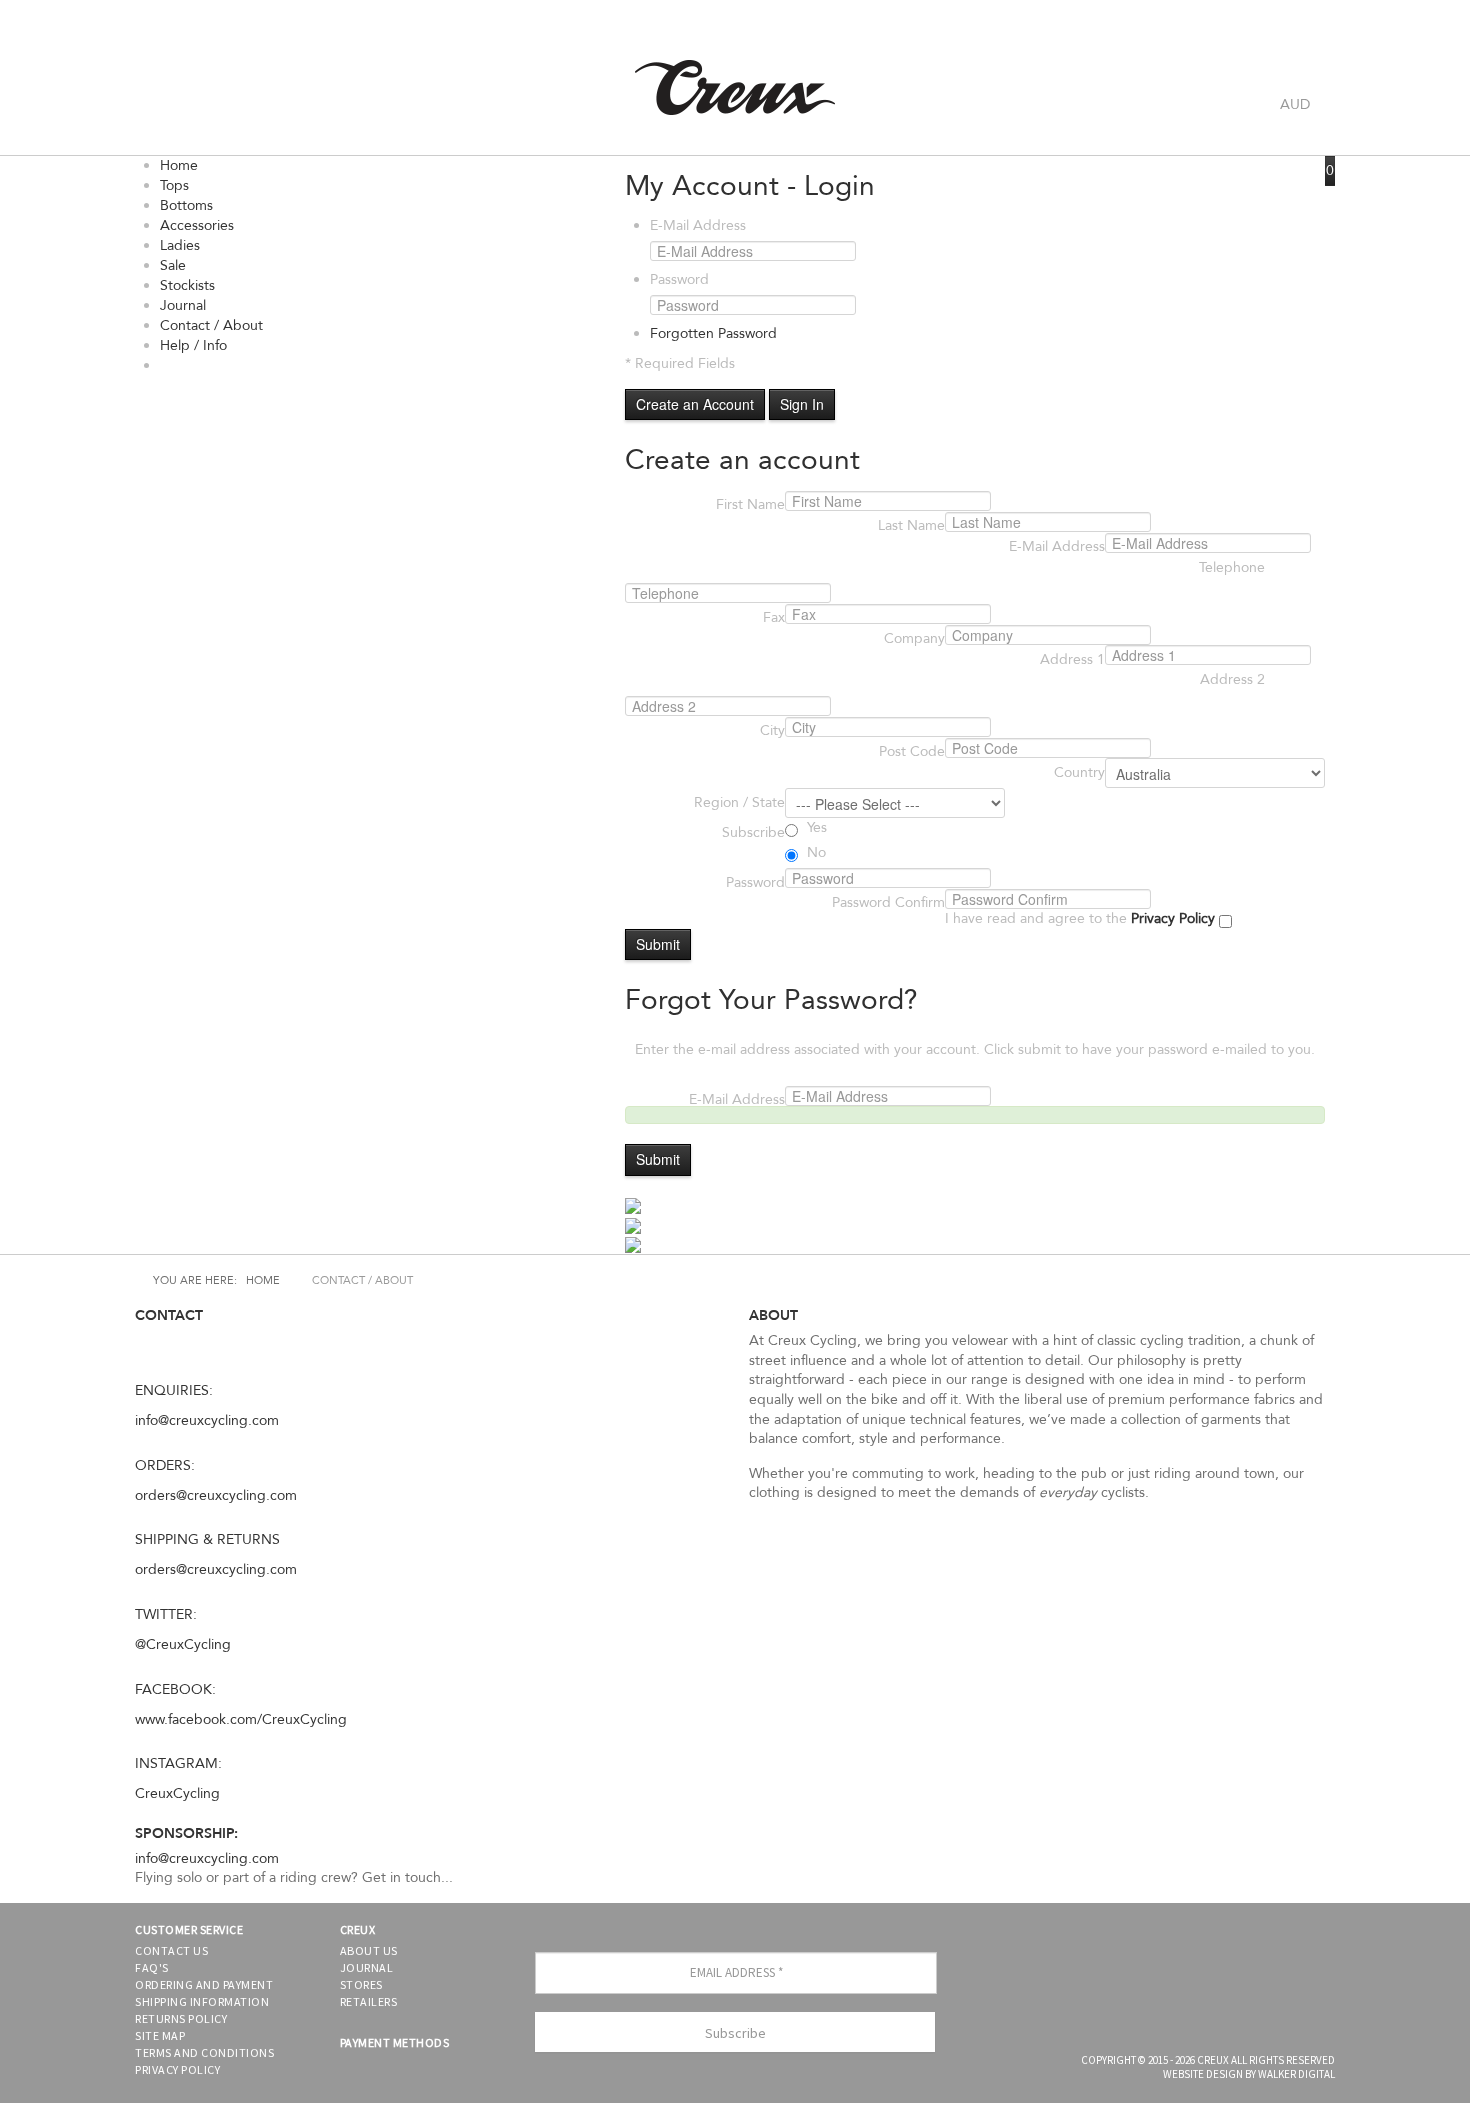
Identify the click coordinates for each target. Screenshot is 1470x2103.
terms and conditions (204, 2052)
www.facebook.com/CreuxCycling (241, 1719)
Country (1079, 772)
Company (914, 638)
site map (160, 2035)
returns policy (181, 2018)
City (772, 730)
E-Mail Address (698, 225)
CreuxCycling (177, 1793)
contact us (171, 1950)
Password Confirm (888, 902)
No (814, 852)
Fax (774, 617)
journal (367, 1967)
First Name (750, 504)
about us (369, 1950)
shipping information (202, 2001)
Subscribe (753, 832)
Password (679, 279)
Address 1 (1072, 659)
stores (361, 1984)
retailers (369, 2001)
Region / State (739, 802)
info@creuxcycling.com (207, 1420)
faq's (152, 1967)
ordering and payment (204, 1984)
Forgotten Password (713, 333)
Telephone (1232, 567)
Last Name (911, 525)
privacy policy (177, 2069)
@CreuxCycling (183, 1644)
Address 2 (1232, 679)
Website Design (1203, 2074)
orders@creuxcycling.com (216, 1495)
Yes (815, 827)
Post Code (912, 751)
